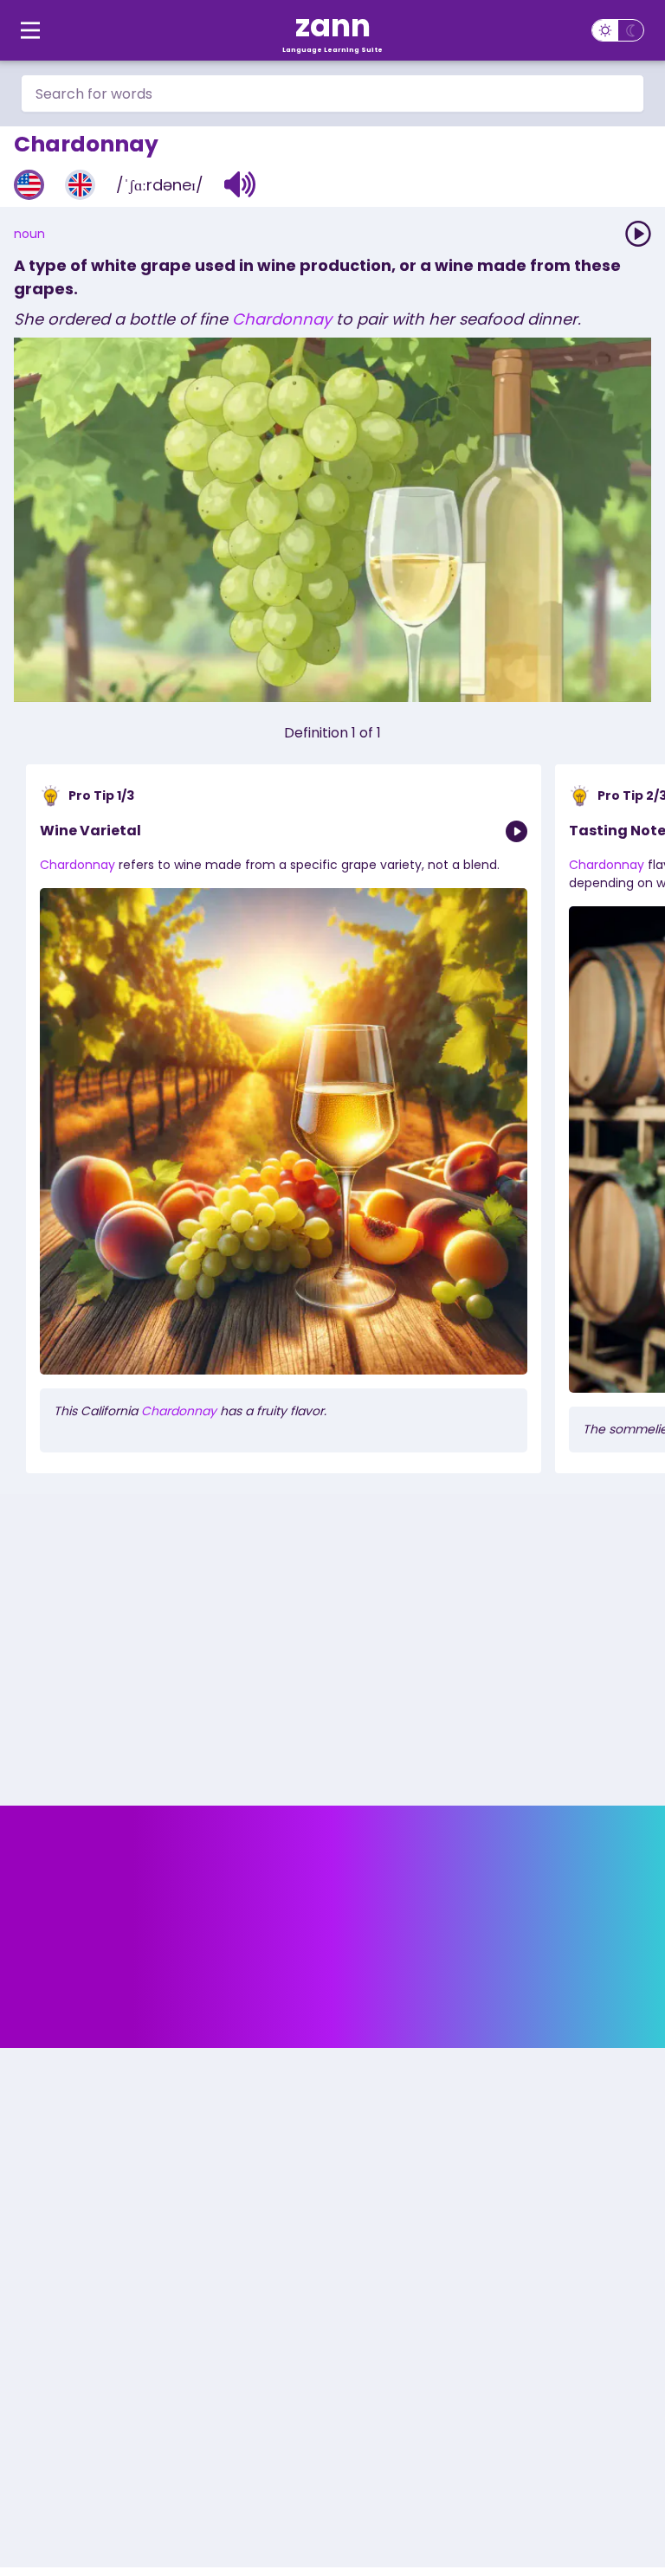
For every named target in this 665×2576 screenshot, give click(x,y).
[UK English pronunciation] (80, 185)
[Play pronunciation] (638, 234)
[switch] (618, 30)
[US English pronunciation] (29, 185)
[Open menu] (30, 30)
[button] (240, 184)
